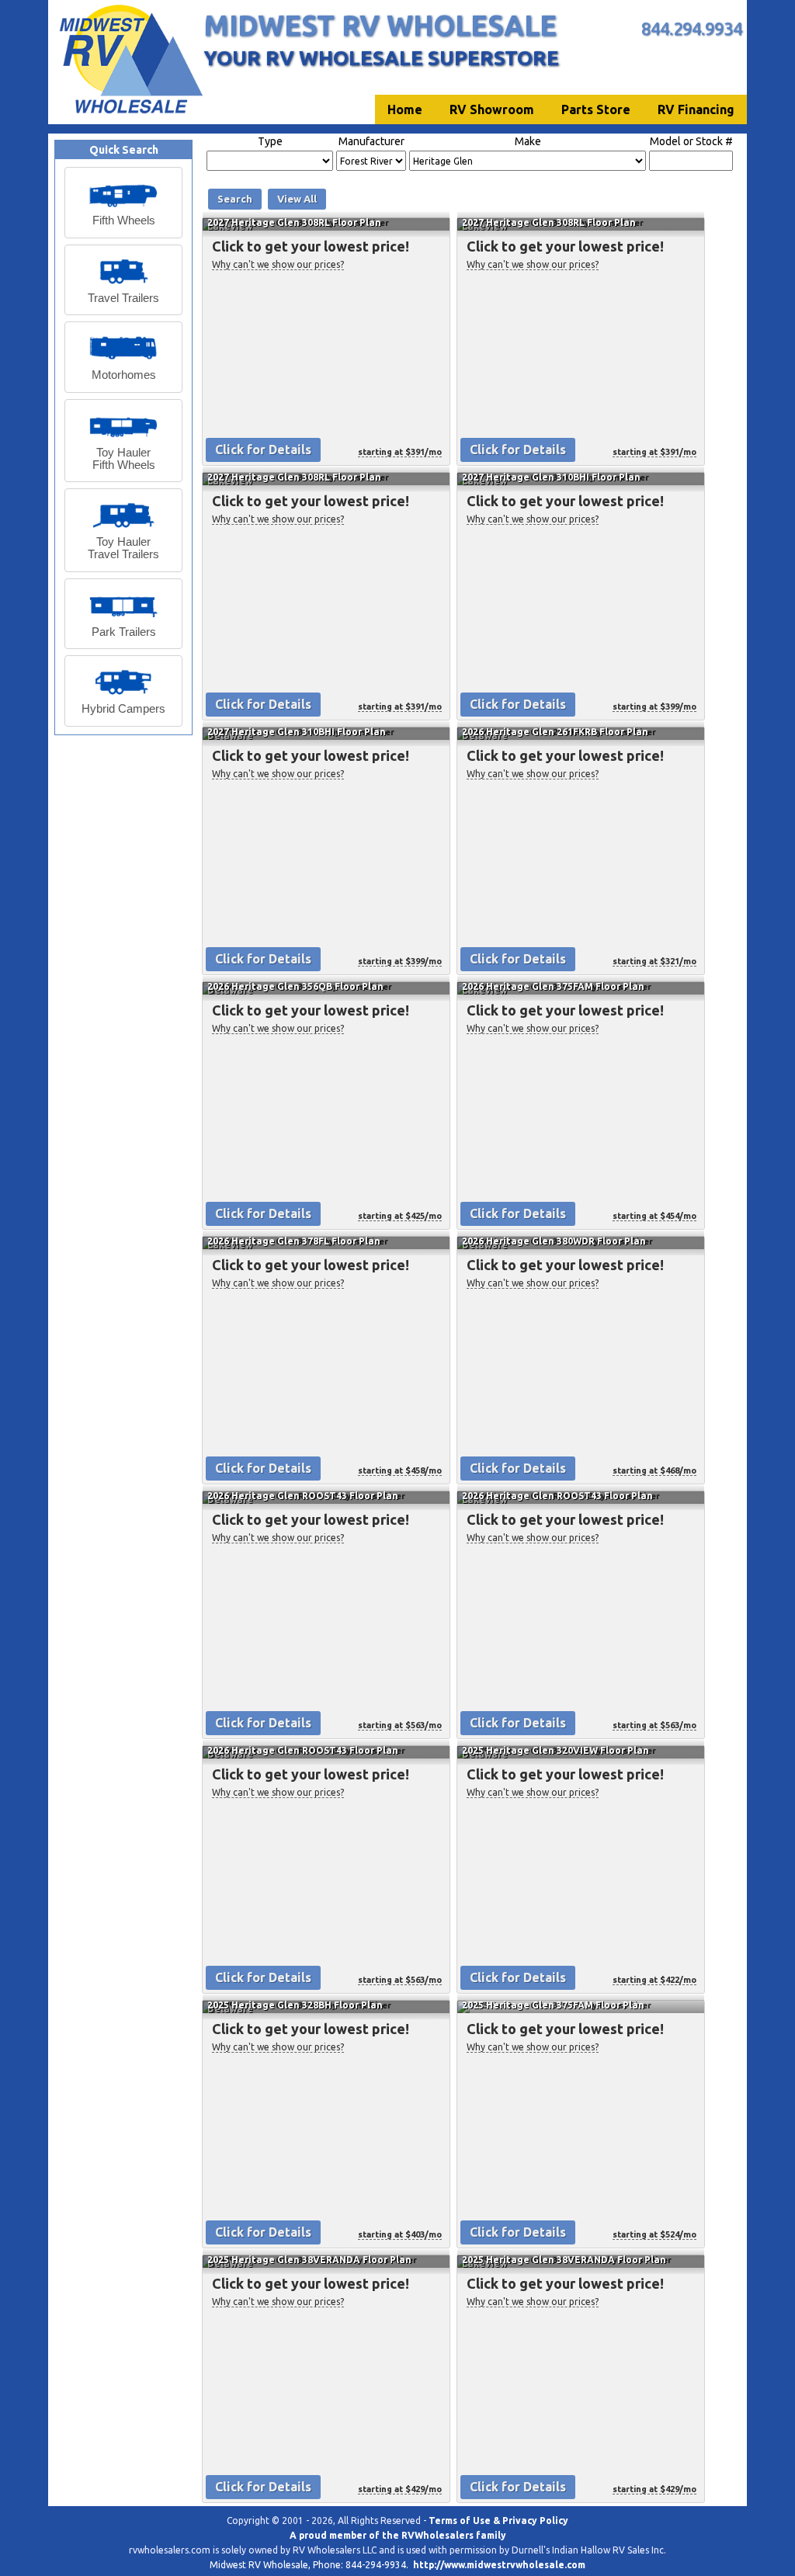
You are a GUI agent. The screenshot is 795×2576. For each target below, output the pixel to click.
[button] (123, 203)
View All (297, 199)
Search (235, 199)
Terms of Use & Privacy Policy (498, 2520)
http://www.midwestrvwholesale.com (499, 2565)
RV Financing (696, 109)
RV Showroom (492, 109)
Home (405, 109)
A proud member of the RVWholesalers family (398, 2535)
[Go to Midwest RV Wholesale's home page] (130, 113)
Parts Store (596, 109)
